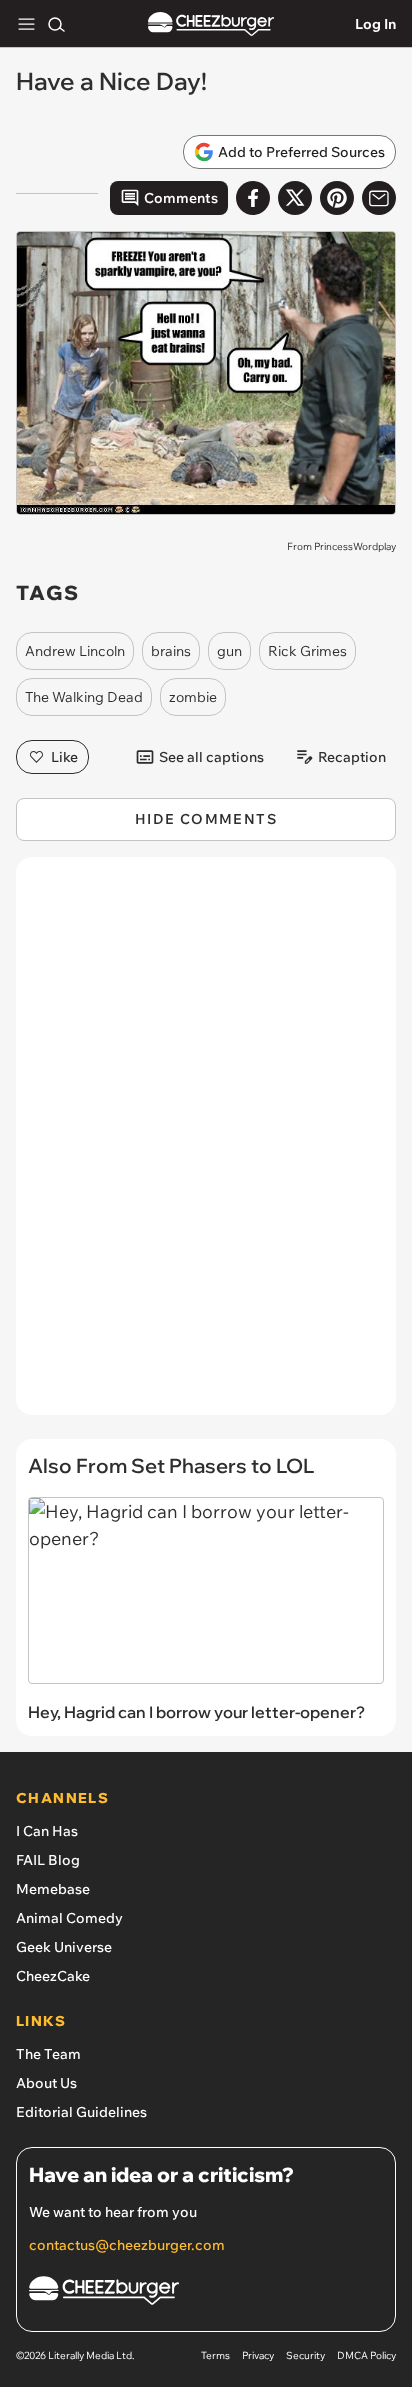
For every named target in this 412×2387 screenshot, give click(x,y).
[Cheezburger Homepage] (211, 24)
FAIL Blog (48, 1860)
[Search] (56, 24)
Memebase (53, 1889)
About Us (46, 2083)
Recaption (352, 757)
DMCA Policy (366, 2355)
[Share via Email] (379, 198)
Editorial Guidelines (81, 2112)
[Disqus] (206, 1146)
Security (305, 2355)
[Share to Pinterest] (337, 198)
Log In (375, 24)
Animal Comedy (69, 1918)
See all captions (211, 757)
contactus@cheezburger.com (127, 2245)
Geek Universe (64, 1947)
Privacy (258, 2355)
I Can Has (47, 1831)
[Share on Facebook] (253, 198)
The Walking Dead (84, 697)
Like (64, 757)
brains (171, 651)
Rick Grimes (307, 651)
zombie (193, 697)
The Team (48, 2054)
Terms (215, 2355)
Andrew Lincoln (75, 651)
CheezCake (53, 1976)
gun (229, 651)
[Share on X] (295, 198)
